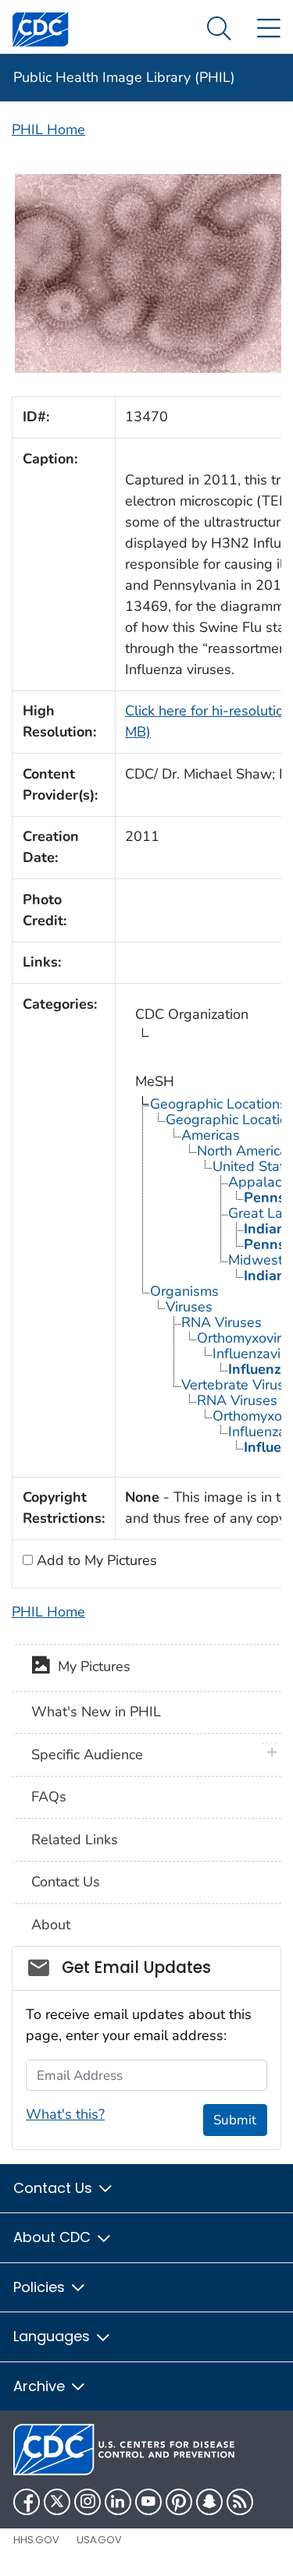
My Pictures (90, 1666)
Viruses (189, 1307)
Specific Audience (87, 1755)
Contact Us (66, 1882)
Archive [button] (41, 2386)
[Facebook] (27, 2502)
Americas (211, 1135)
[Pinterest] (179, 2502)
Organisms (184, 1291)
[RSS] (240, 2502)
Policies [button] (41, 2287)
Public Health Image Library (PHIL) (124, 77)
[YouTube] (148, 2502)
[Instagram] (88, 2502)
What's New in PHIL (96, 1712)
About (51, 1925)
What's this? (65, 2114)
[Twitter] (57, 2502)
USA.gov (99, 2540)
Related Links (75, 1840)
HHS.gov (36, 2540)
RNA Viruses (222, 1322)
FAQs (49, 1797)
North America (242, 1151)
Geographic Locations (218, 1104)
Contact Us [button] (55, 2188)
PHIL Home (48, 130)
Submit (235, 2120)
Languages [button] (54, 2336)
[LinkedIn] (118, 2502)
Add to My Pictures (95, 1560)
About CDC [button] (54, 2237)
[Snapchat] (209, 2502)
